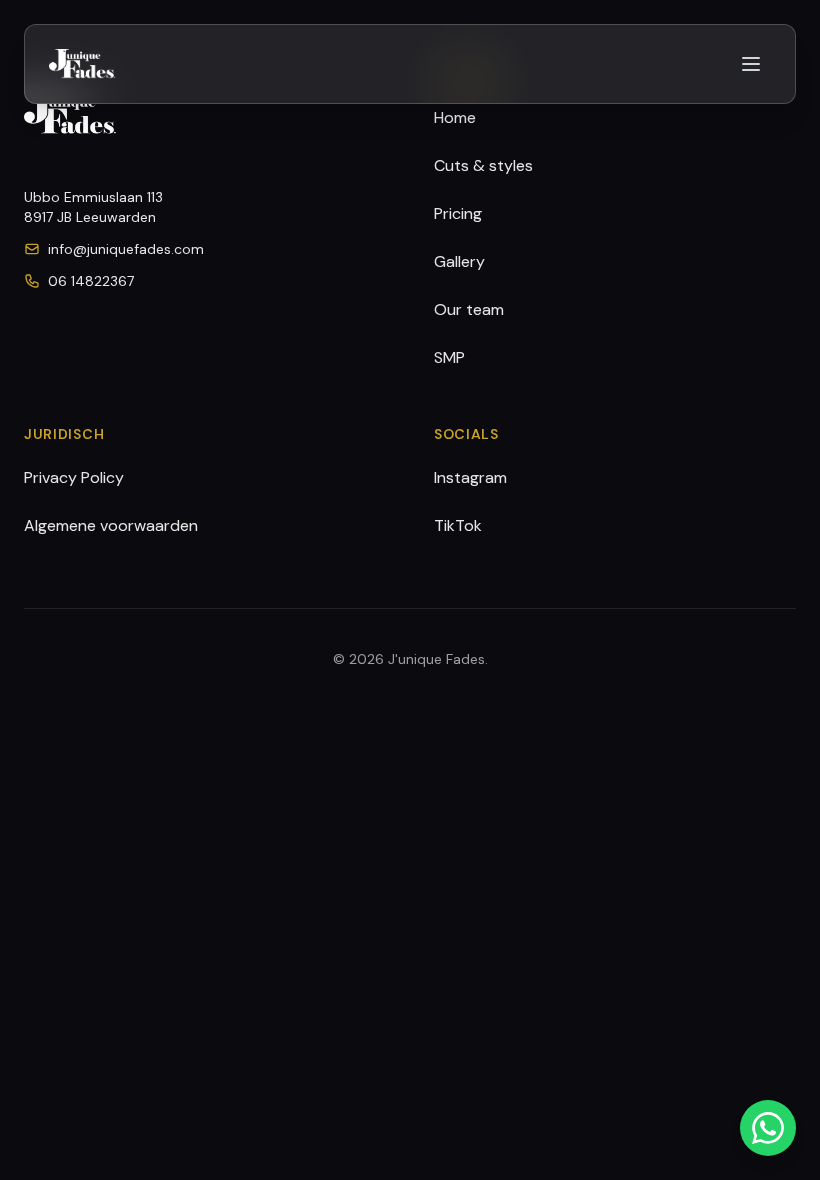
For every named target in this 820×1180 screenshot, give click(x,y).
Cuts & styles (483, 165)
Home (455, 117)
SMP (449, 357)
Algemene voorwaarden (111, 525)
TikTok (458, 525)
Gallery (459, 261)
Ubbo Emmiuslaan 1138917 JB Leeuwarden (93, 207)
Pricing (458, 213)
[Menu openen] (751, 64)
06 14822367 (91, 281)
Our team (469, 309)
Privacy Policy (74, 477)
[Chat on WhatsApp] (768, 1128)
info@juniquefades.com (126, 249)
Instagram (470, 477)
